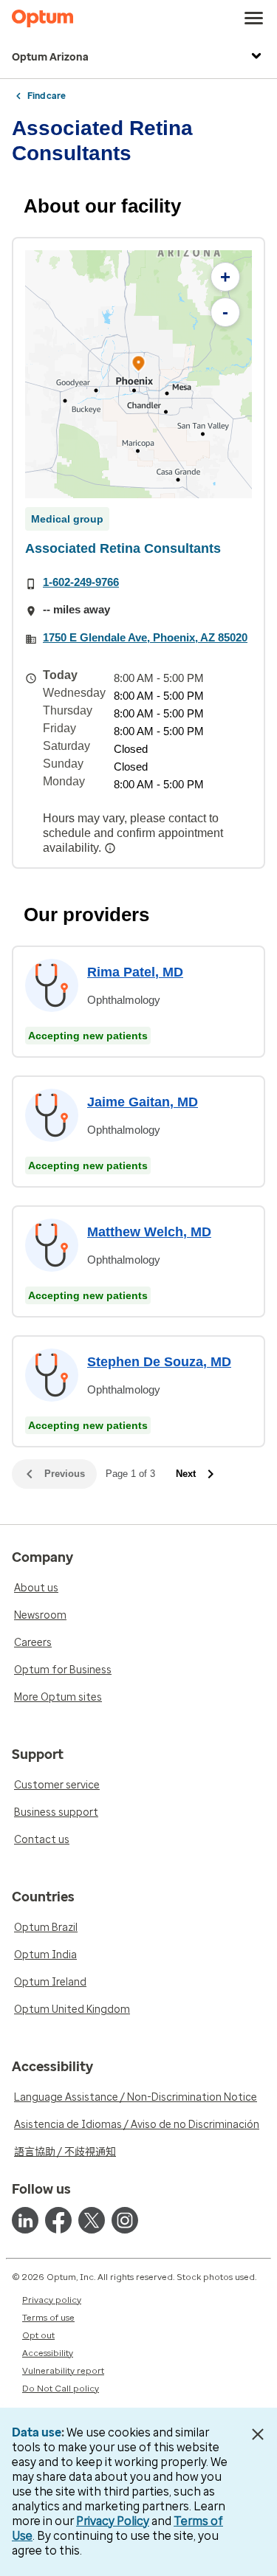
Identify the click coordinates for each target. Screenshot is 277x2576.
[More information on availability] (112, 848)
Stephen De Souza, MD (159, 1362)
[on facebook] (58, 2220)
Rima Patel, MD (135, 972)
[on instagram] (125, 2220)
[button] (139, 366)
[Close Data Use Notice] (257, 2434)
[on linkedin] (25, 2220)
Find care (47, 96)
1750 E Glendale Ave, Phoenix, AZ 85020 (145, 637)
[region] (138, 374)
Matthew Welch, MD (149, 1232)
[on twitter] (92, 2220)
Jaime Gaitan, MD (143, 1102)
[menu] (254, 18)
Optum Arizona (50, 57)
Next (186, 1474)
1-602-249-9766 (81, 582)
